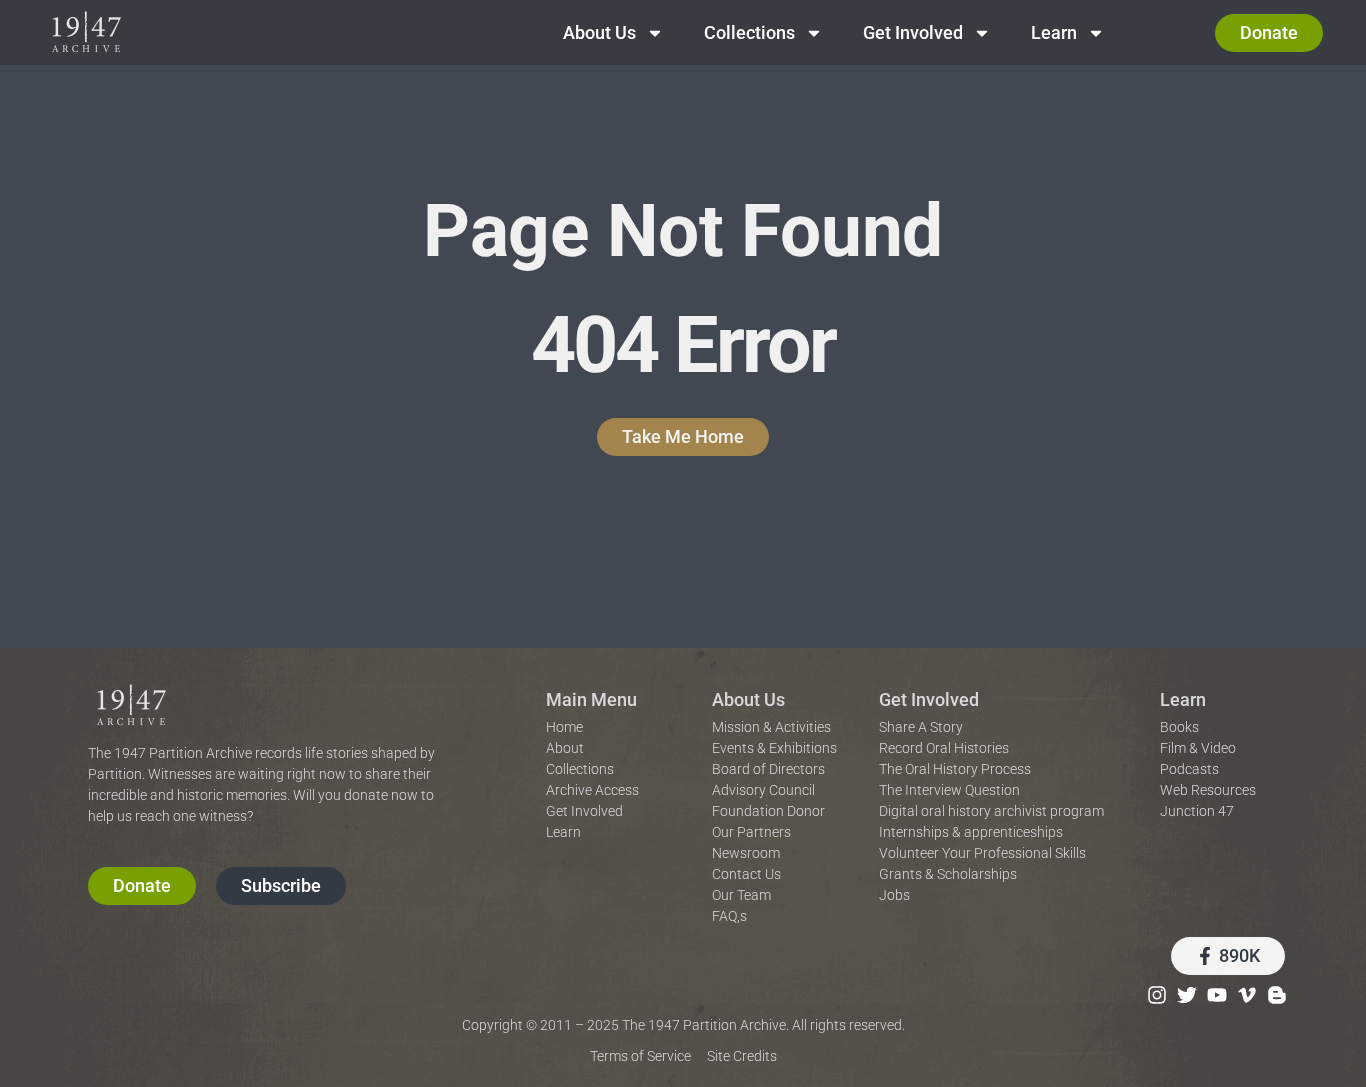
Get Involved (913, 32)
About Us (599, 32)
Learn (1054, 32)
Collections (749, 32)
